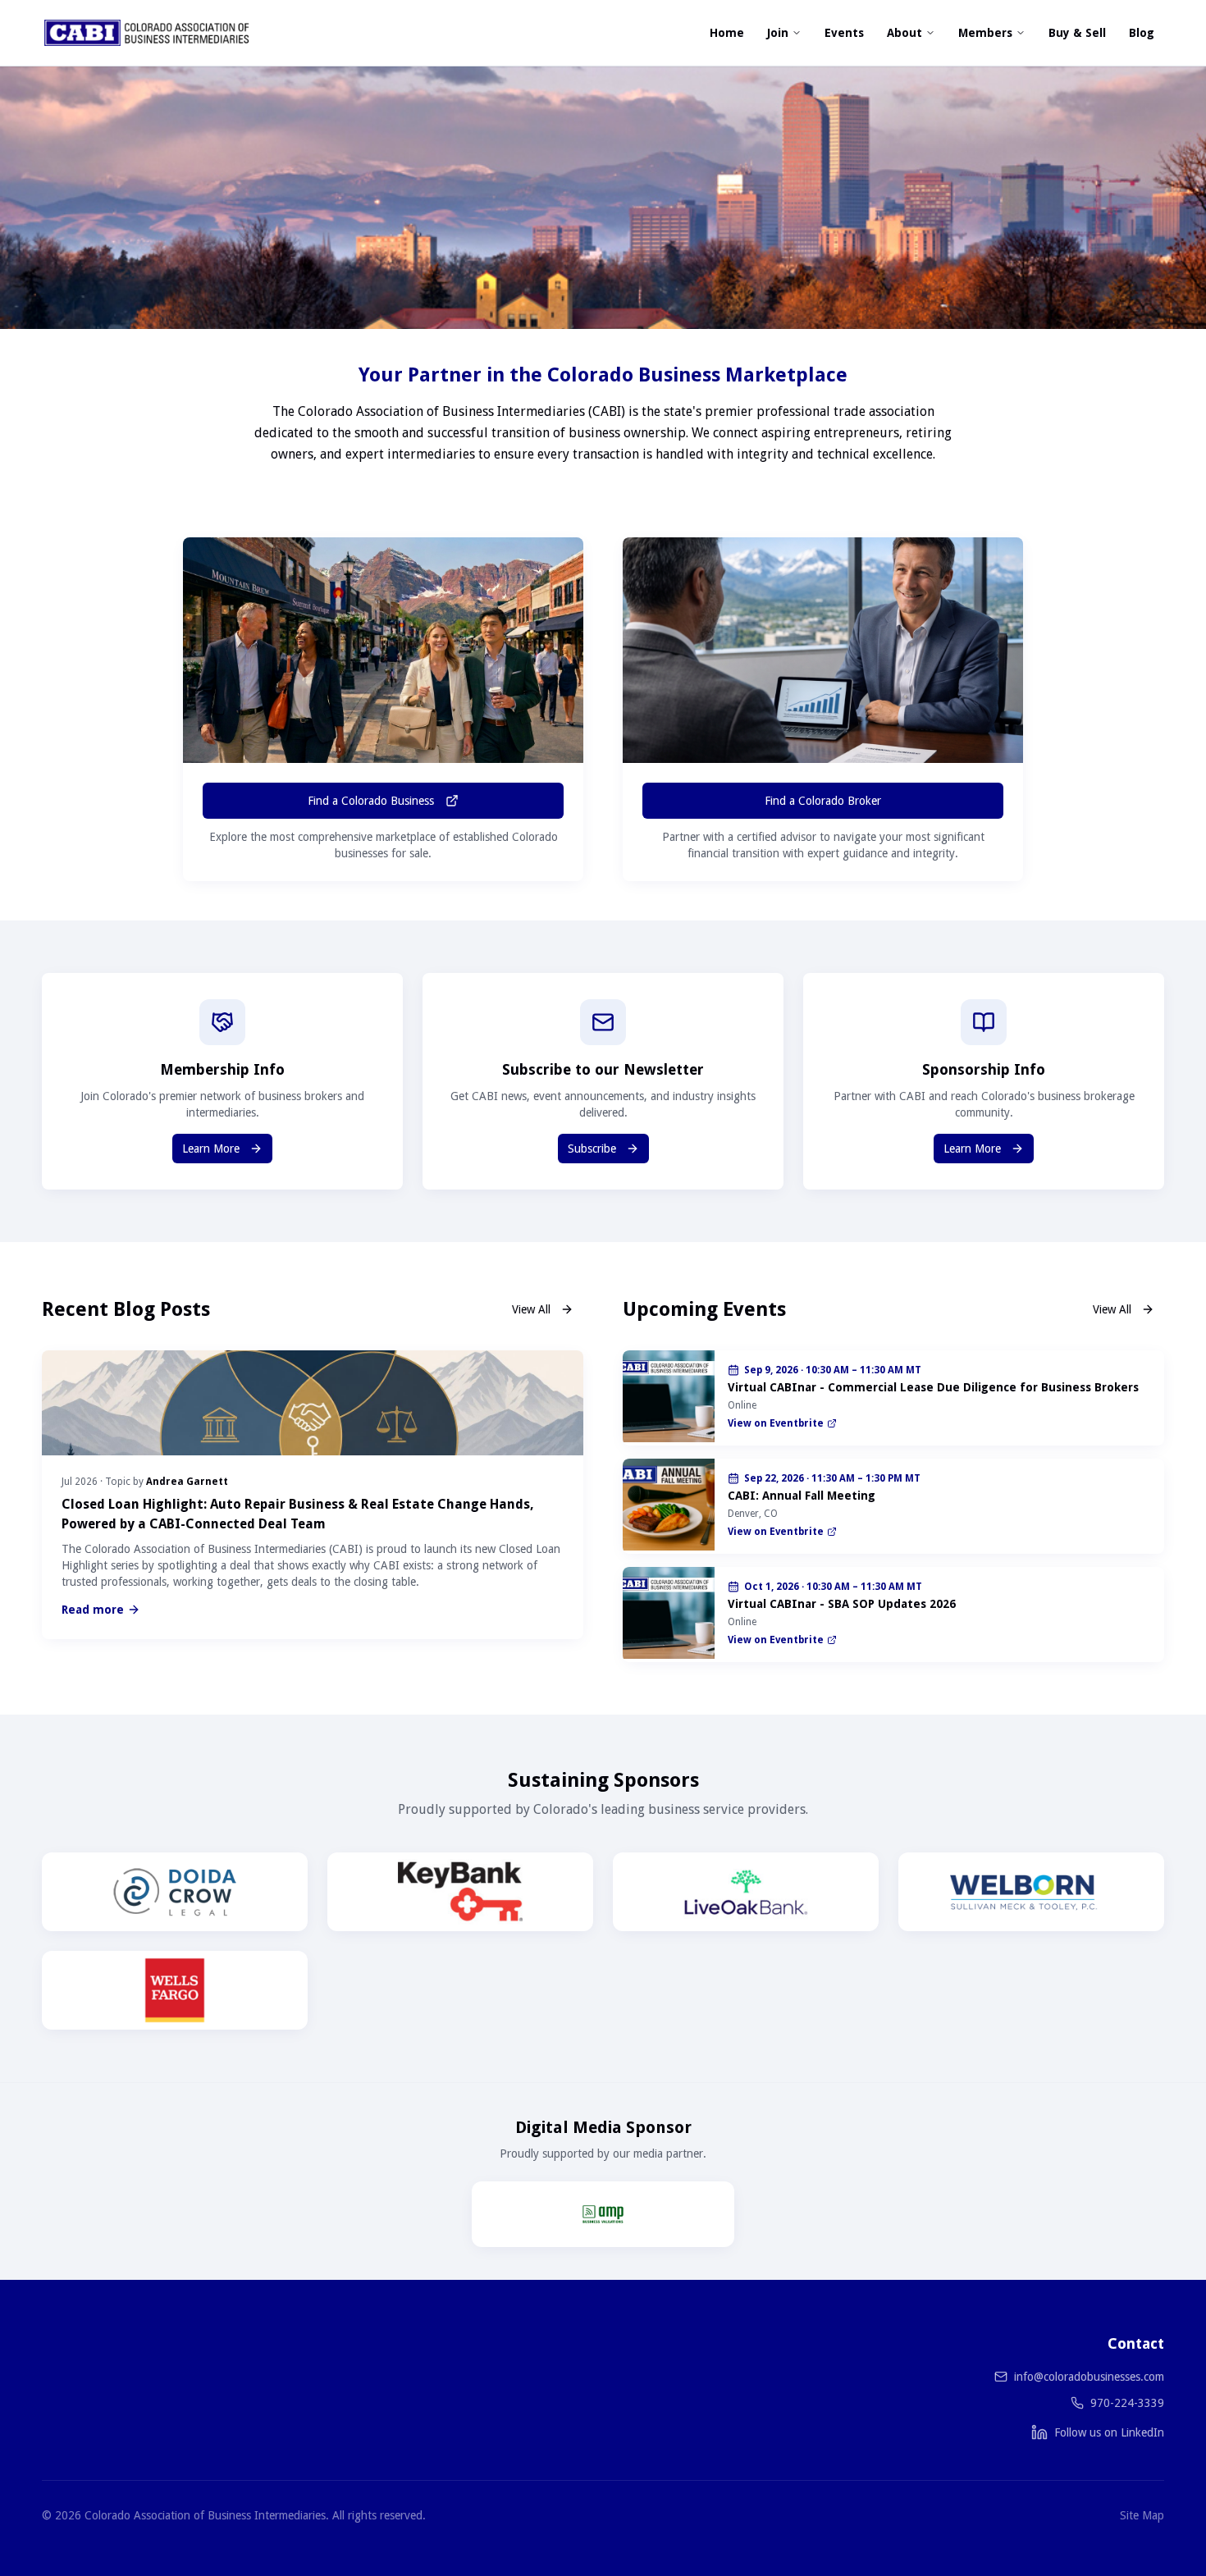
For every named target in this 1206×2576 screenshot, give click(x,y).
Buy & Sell (1077, 33)
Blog (1142, 33)
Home (727, 33)
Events (844, 33)
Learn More (211, 1149)
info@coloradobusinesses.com (1089, 2377)
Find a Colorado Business (371, 801)
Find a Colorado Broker (823, 801)
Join (778, 33)
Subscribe (592, 1149)
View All (531, 1309)
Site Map (1142, 2515)
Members (985, 33)
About (904, 33)
